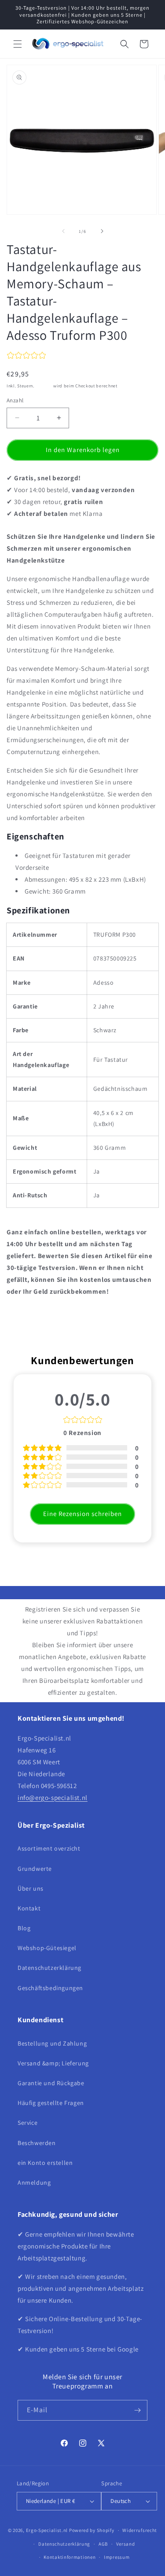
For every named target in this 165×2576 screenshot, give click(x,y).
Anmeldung (34, 2182)
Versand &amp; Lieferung (53, 2063)
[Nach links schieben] (63, 231)
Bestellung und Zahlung (52, 2043)
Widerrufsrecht (140, 2530)
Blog (24, 1928)
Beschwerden (37, 2143)
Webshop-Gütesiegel (47, 1948)
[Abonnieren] (137, 2410)
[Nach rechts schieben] (102, 231)
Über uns (31, 1888)
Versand (44, 386)
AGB (103, 2544)
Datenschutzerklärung (49, 1968)
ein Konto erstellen (45, 2163)
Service (27, 2123)
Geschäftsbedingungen (50, 1988)
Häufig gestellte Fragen (51, 2103)
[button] (18, 44)
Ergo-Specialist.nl (47, 2530)
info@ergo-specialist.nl (53, 1798)
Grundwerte (35, 1869)
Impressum (117, 2557)
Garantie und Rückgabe (51, 2083)
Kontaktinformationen (70, 2557)
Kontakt (29, 1908)
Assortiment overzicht (49, 1848)
